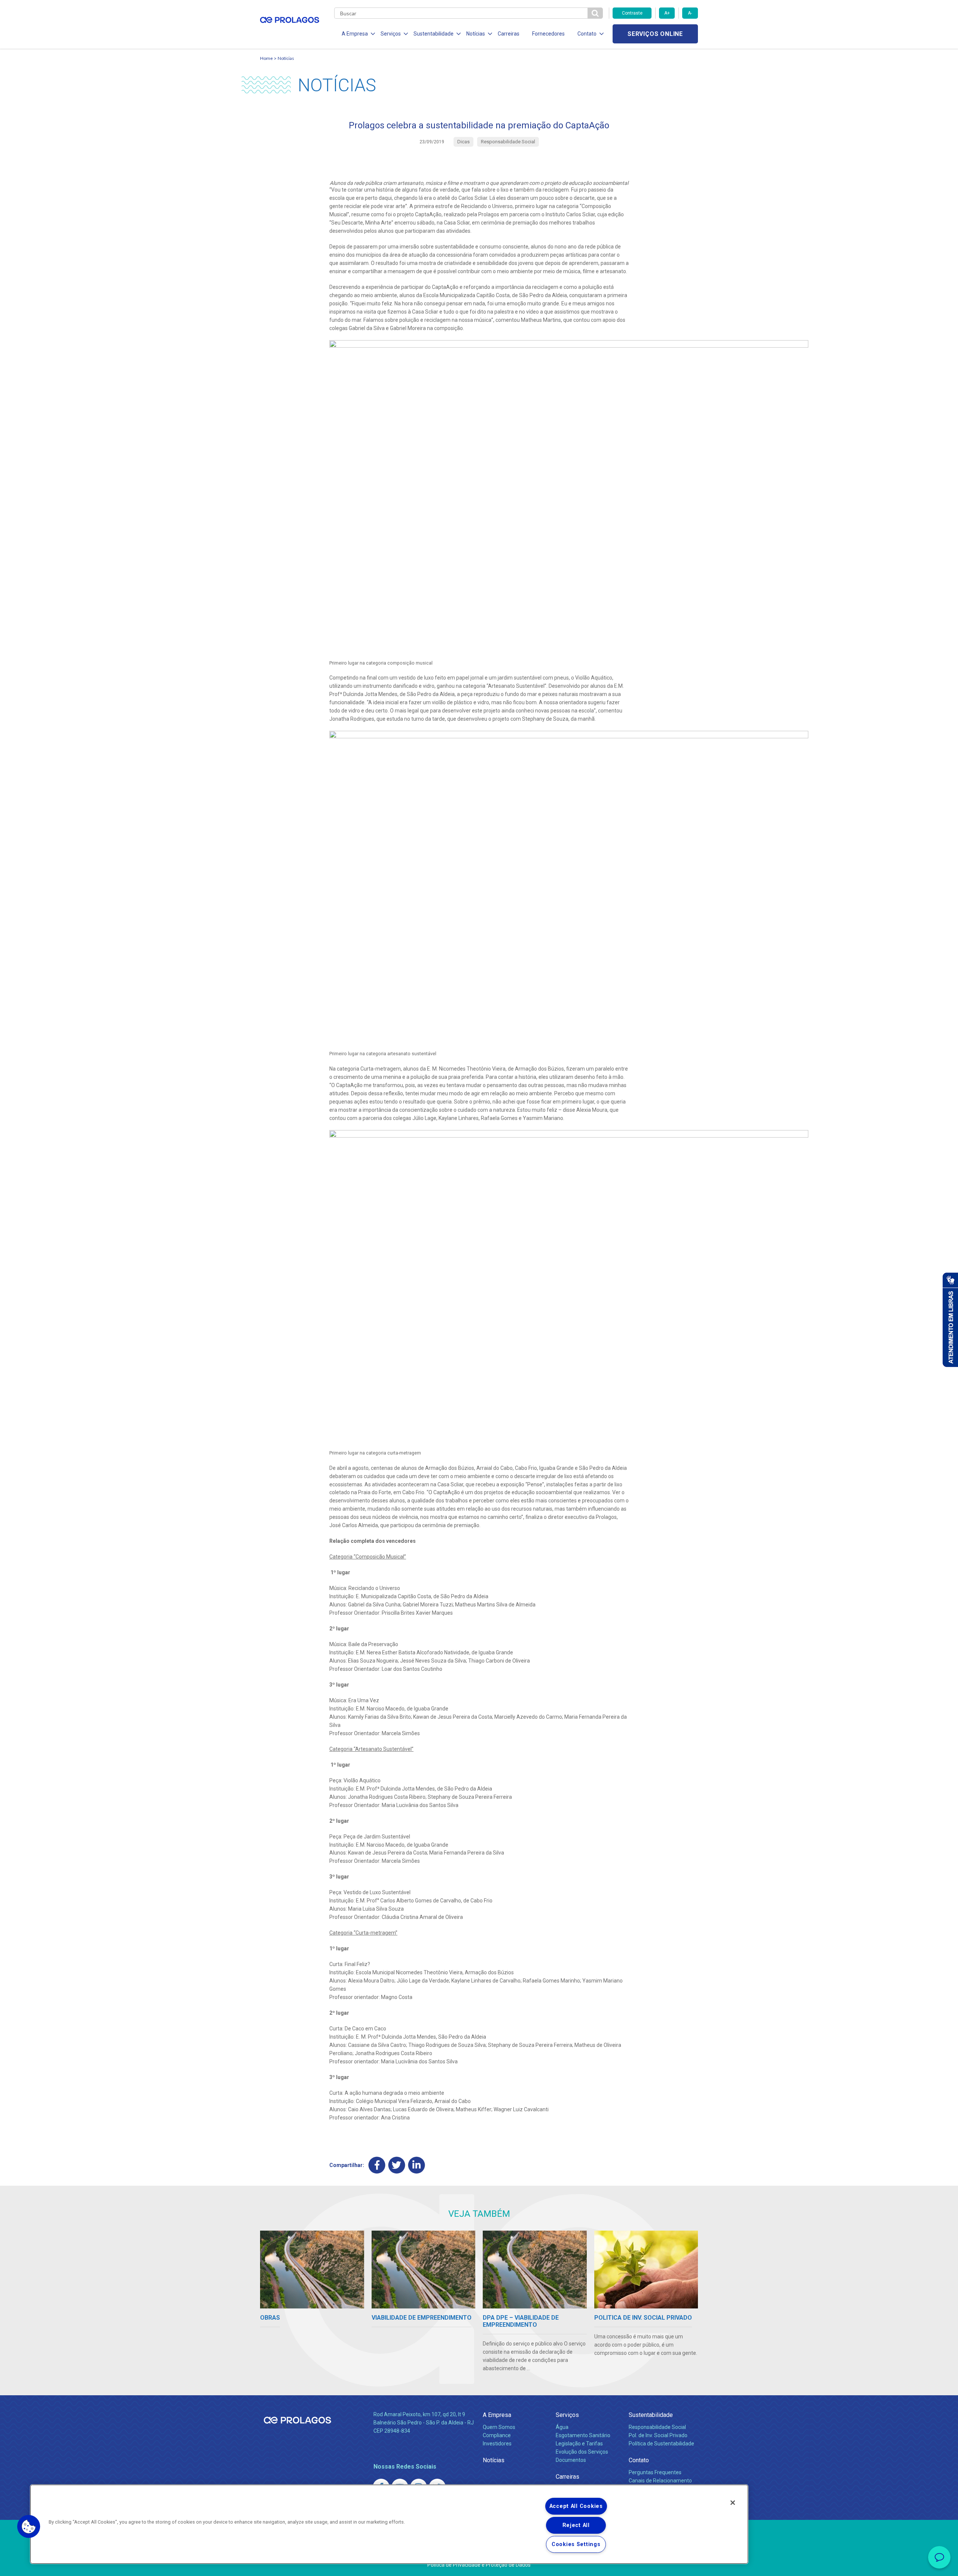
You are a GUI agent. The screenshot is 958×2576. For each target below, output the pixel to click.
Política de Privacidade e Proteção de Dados (479, 2565)
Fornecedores (548, 34)
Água (562, 2427)
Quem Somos (499, 2427)
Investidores (497, 2444)
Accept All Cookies (576, 2506)
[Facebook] (377, 2165)
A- (690, 13)
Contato (639, 2460)
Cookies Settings (576, 2544)
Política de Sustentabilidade (661, 2444)
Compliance (497, 2435)
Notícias (286, 58)
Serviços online (655, 34)
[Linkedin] (417, 2165)
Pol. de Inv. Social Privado (658, 2435)
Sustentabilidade (651, 2415)
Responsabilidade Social (657, 2427)
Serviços (567, 2415)
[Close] (733, 2503)
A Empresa (497, 2415)
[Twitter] (397, 2165)
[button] (29, 2527)
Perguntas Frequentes (655, 2472)
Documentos (571, 2460)
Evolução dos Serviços (582, 2452)
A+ (667, 13)
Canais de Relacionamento (660, 2481)
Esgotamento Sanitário (583, 2435)
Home (266, 58)
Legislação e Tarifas (579, 2444)
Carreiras (509, 34)
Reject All (576, 2525)
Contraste (632, 13)
